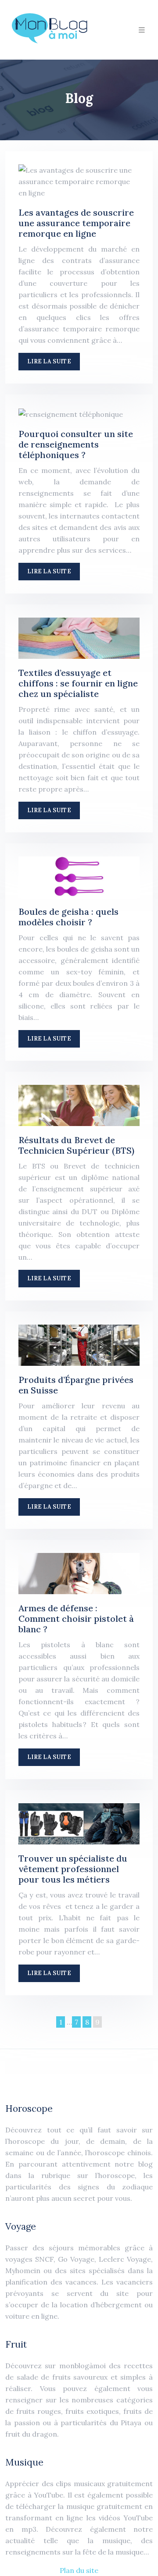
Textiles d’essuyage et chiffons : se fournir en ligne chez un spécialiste (78, 683)
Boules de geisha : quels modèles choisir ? (68, 917)
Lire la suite (49, 361)
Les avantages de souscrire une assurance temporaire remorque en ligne (76, 223)
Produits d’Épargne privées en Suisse (76, 1385)
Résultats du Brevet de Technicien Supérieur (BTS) (76, 1145)
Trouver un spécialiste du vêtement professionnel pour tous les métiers (73, 1869)
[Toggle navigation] (142, 30)
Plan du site (79, 2570)
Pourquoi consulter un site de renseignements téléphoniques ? (76, 444)
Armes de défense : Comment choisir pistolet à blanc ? (76, 1618)
